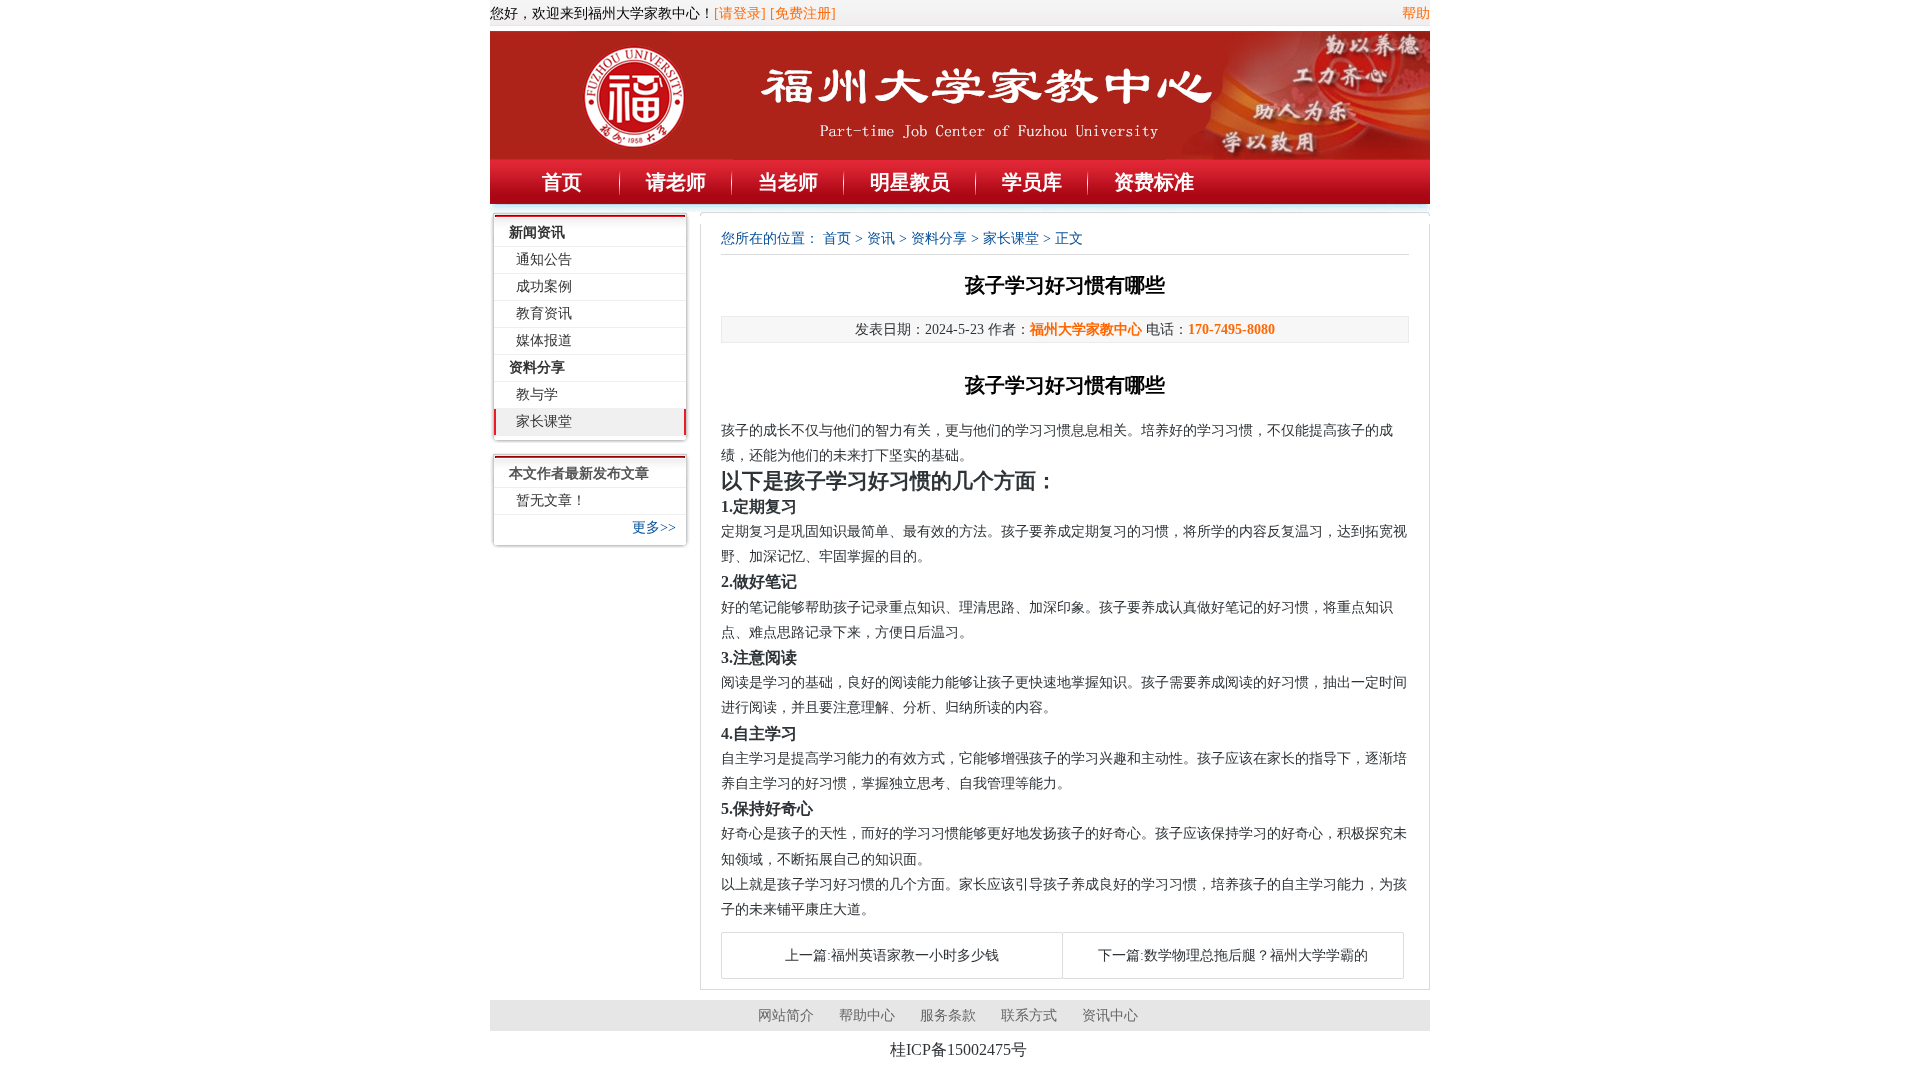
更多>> (654, 527)
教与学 (537, 394)
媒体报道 (544, 340)
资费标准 (1154, 182)
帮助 (1416, 13)
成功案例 (544, 286)
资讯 (881, 238)
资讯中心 (1110, 1015)
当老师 (788, 182)
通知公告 (544, 259)
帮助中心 (867, 1015)
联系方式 (1029, 1015)
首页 (562, 182)
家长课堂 (544, 421)
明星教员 (910, 182)
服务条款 (948, 1015)
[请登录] (740, 13)
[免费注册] (803, 13)
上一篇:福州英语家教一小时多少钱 (892, 955)
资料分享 (537, 367)
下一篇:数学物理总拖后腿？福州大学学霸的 (1233, 955)
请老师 (676, 182)
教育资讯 (544, 313)
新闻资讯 (537, 232)
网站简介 (786, 1015)
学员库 (1032, 182)
